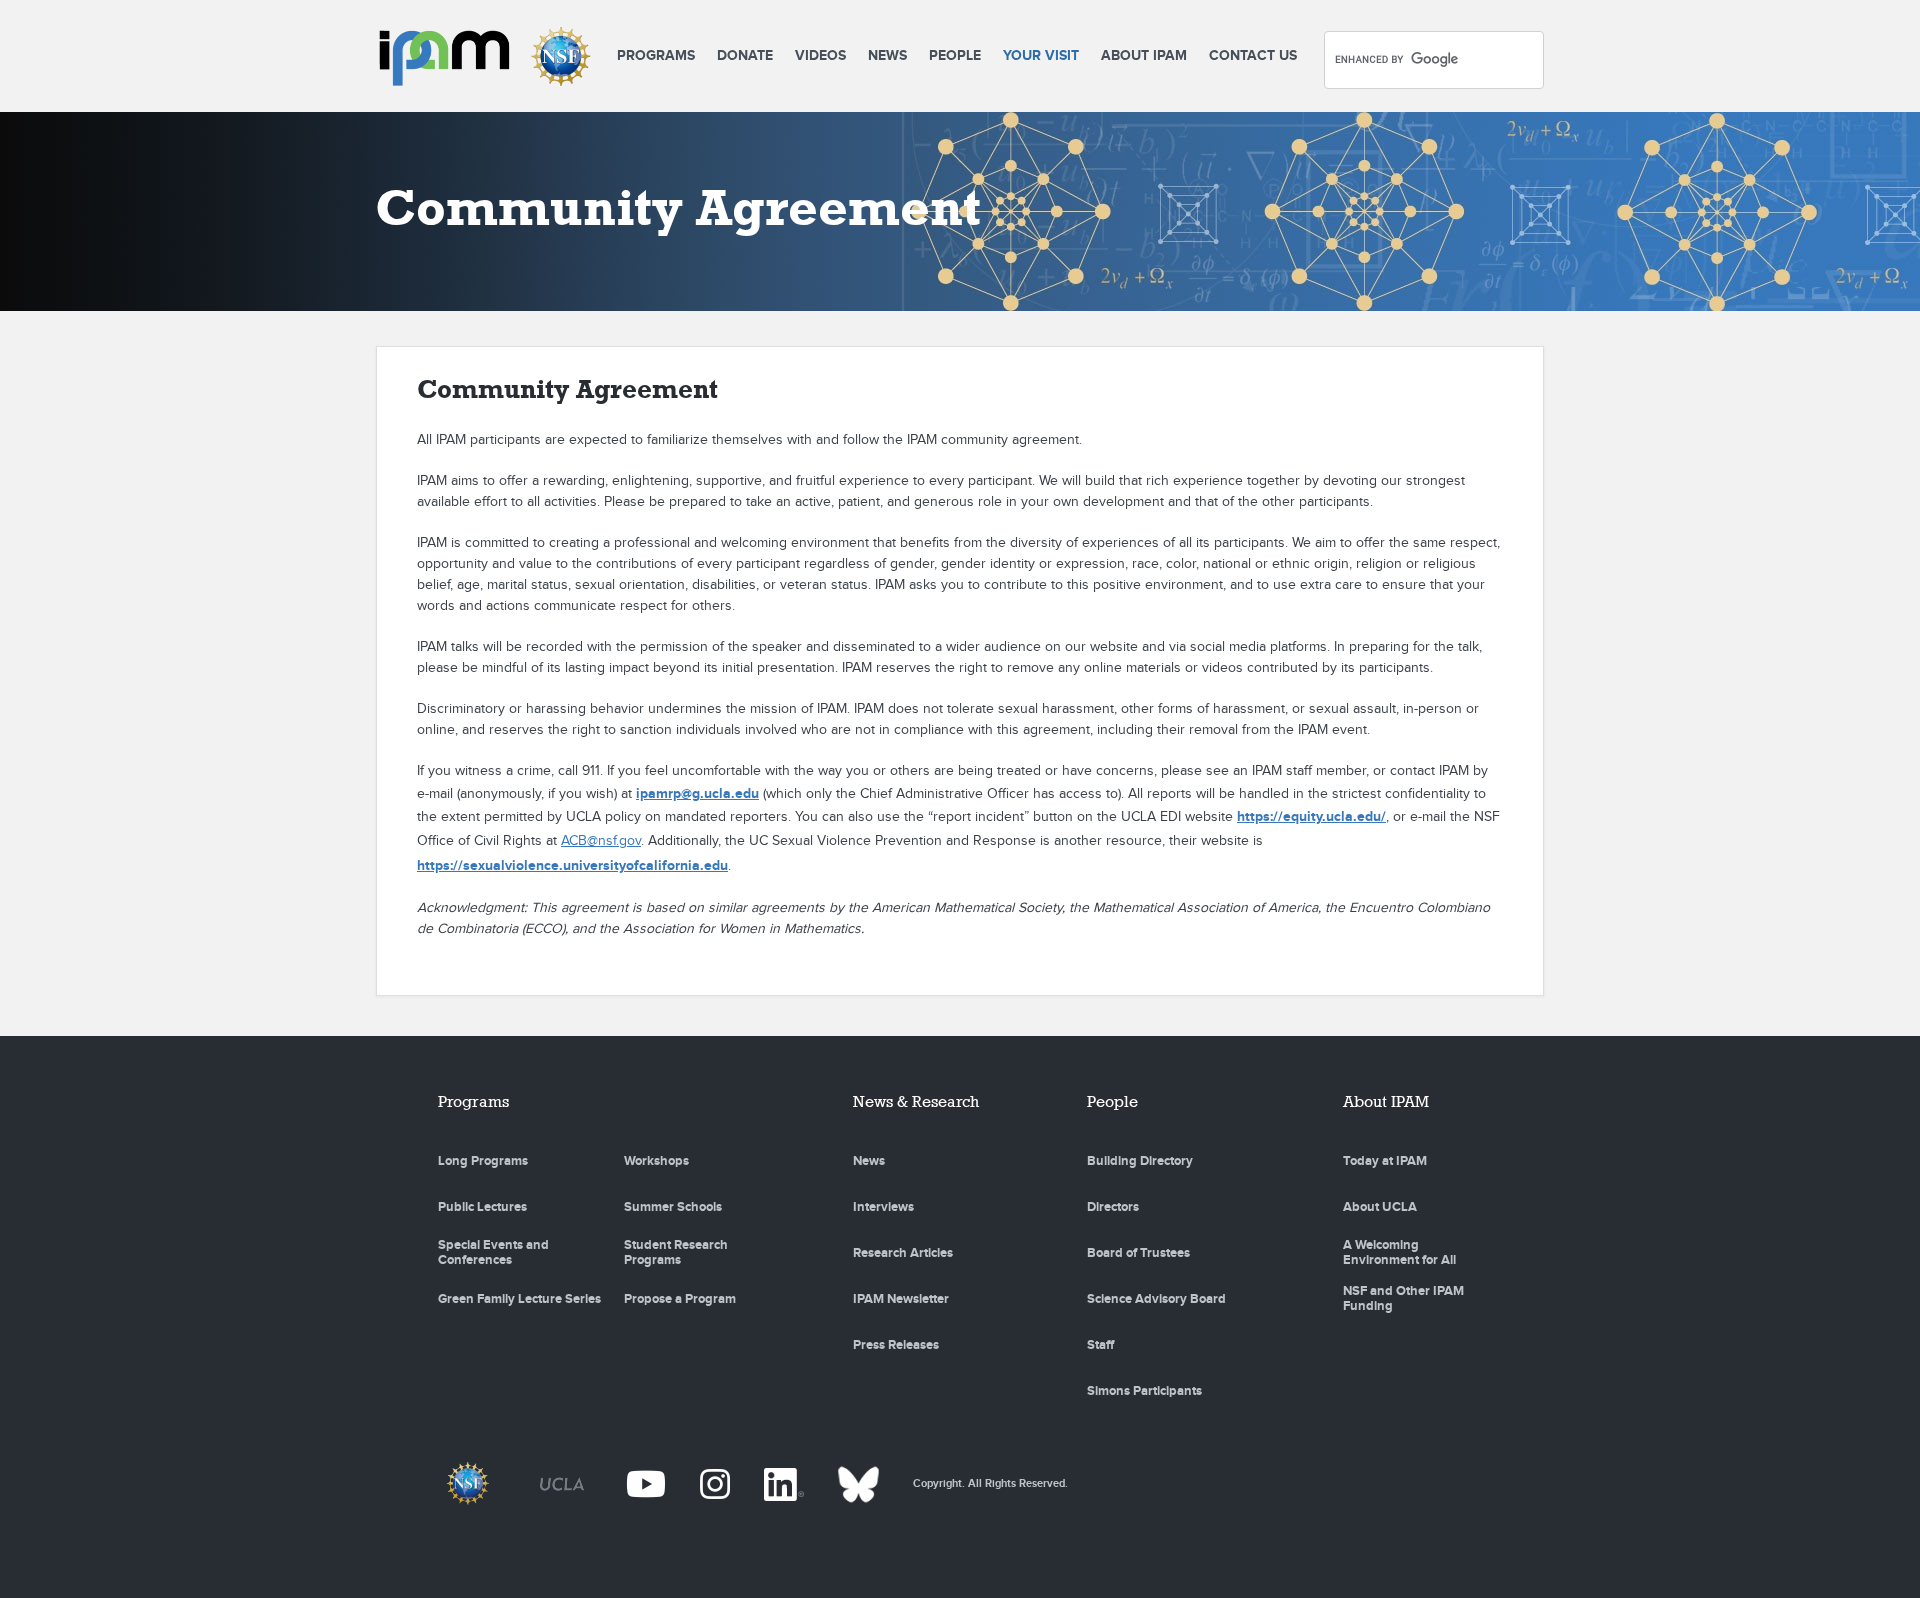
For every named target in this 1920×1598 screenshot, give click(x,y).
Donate (745, 55)
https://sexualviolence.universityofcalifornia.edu (572, 865)
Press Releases (896, 1345)
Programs (656, 55)
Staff (1100, 1345)
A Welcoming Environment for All (1399, 1253)
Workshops (656, 1161)
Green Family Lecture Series (519, 1299)
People (955, 55)
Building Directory (1140, 1161)
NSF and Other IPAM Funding (1403, 1299)
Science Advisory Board (1156, 1299)
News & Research (916, 1101)
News (887, 55)
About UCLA (1380, 1207)
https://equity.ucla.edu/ (1311, 816)
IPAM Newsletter (901, 1299)
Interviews (883, 1207)
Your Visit (1041, 55)
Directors (1113, 1207)
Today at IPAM (1385, 1161)
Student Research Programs (676, 1253)
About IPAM (1144, 55)
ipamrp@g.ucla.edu (697, 793)
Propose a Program (680, 1299)
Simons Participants (1144, 1391)
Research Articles (903, 1253)
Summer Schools (673, 1207)
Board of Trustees (1138, 1253)
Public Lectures (482, 1207)
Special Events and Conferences (493, 1253)
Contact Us (1253, 55)
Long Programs (483, 1161)
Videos (820, 55)
